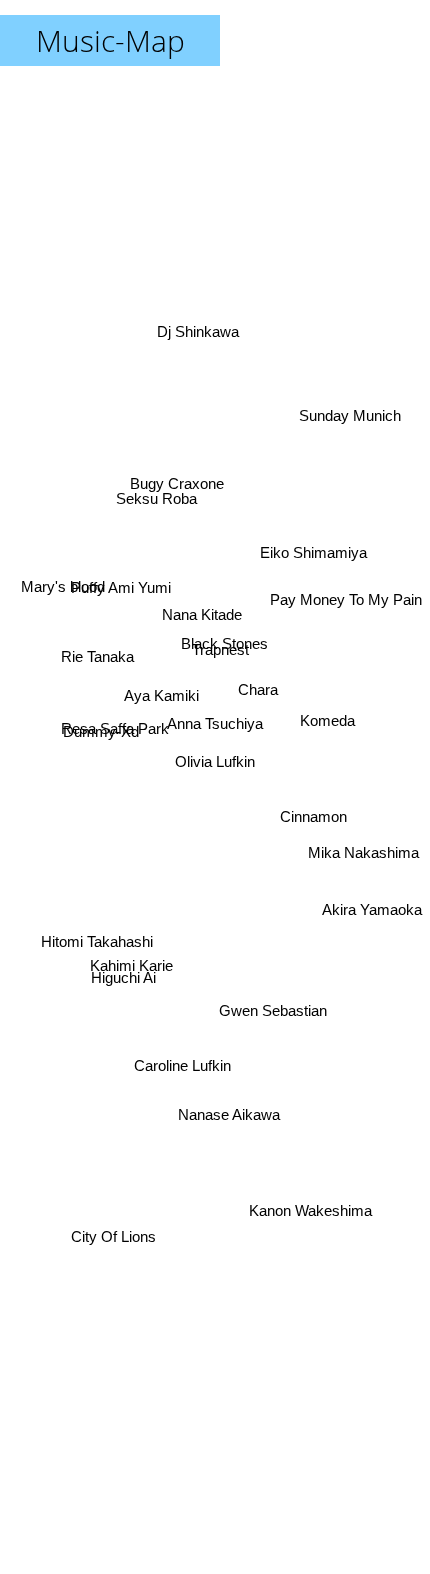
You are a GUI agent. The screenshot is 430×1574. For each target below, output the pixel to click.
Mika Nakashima (362, 865)
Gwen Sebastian (274, 1013)
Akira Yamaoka (372, 904)
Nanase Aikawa (229, 1112)
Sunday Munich (356, 427)
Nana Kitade (201, 615)
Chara (257, 680)
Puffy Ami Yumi (121, 590)
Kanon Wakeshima (312, 1207)
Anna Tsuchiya (215, 728)
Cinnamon (314, 814)
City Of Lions (116, 1251)
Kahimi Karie (129, 933)
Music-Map (110, 40)
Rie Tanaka (96, 665)
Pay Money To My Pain (346, 586)
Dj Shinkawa (200, 327)
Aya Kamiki (159, 693)
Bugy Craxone (176, 490)
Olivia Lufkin (215, 761)
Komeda (326, 690)
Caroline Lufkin (183, 1073)
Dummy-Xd (101, 725)
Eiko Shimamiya (313, 553)
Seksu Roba (161, 462)
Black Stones (224, 650)
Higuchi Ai (124, 993)
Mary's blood (59, 582)
